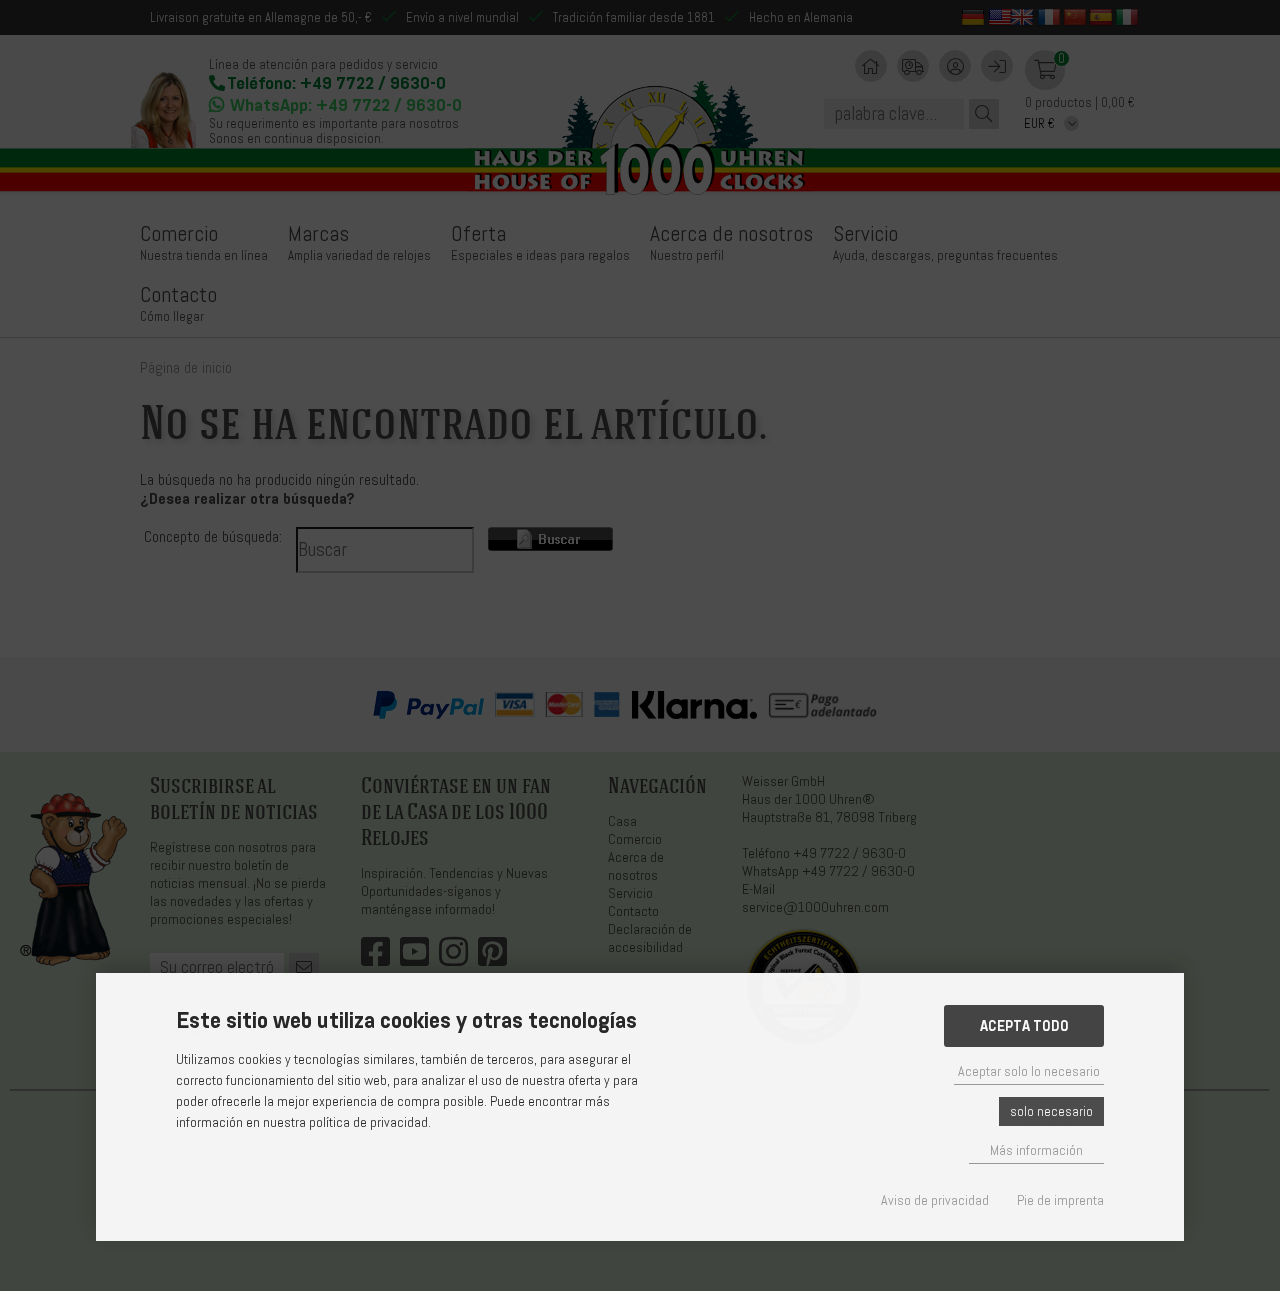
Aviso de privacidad (935, 1200)
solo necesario (1051, 1111)
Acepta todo (1024, 1026)
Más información (1036, 1150)
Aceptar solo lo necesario (1029, 1071)
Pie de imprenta (1060, 1200)
